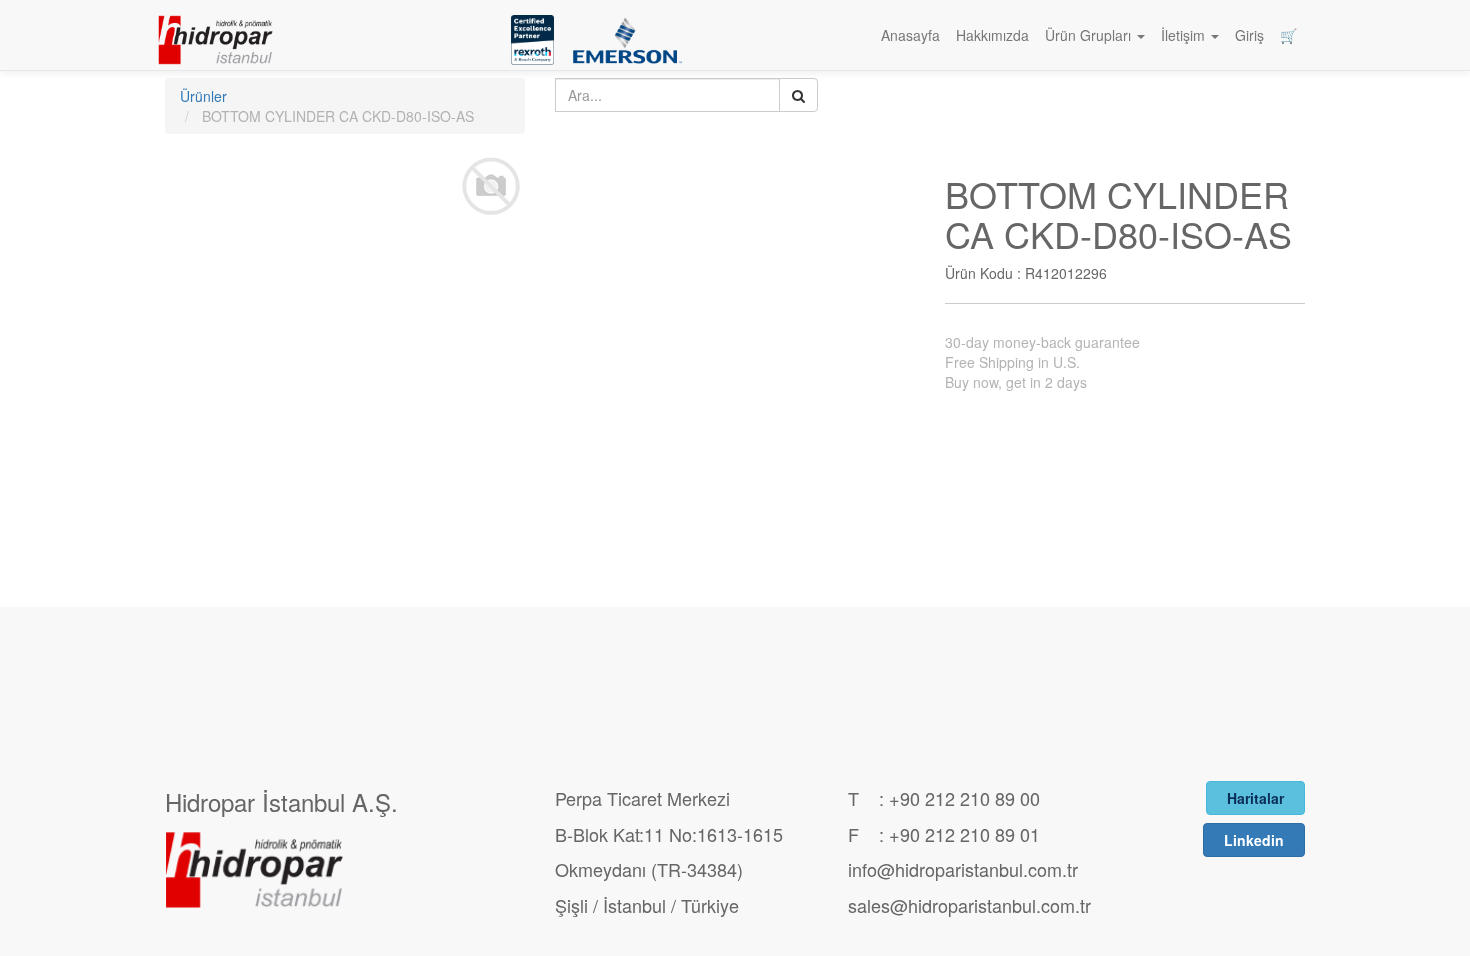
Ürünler (203, 96)
